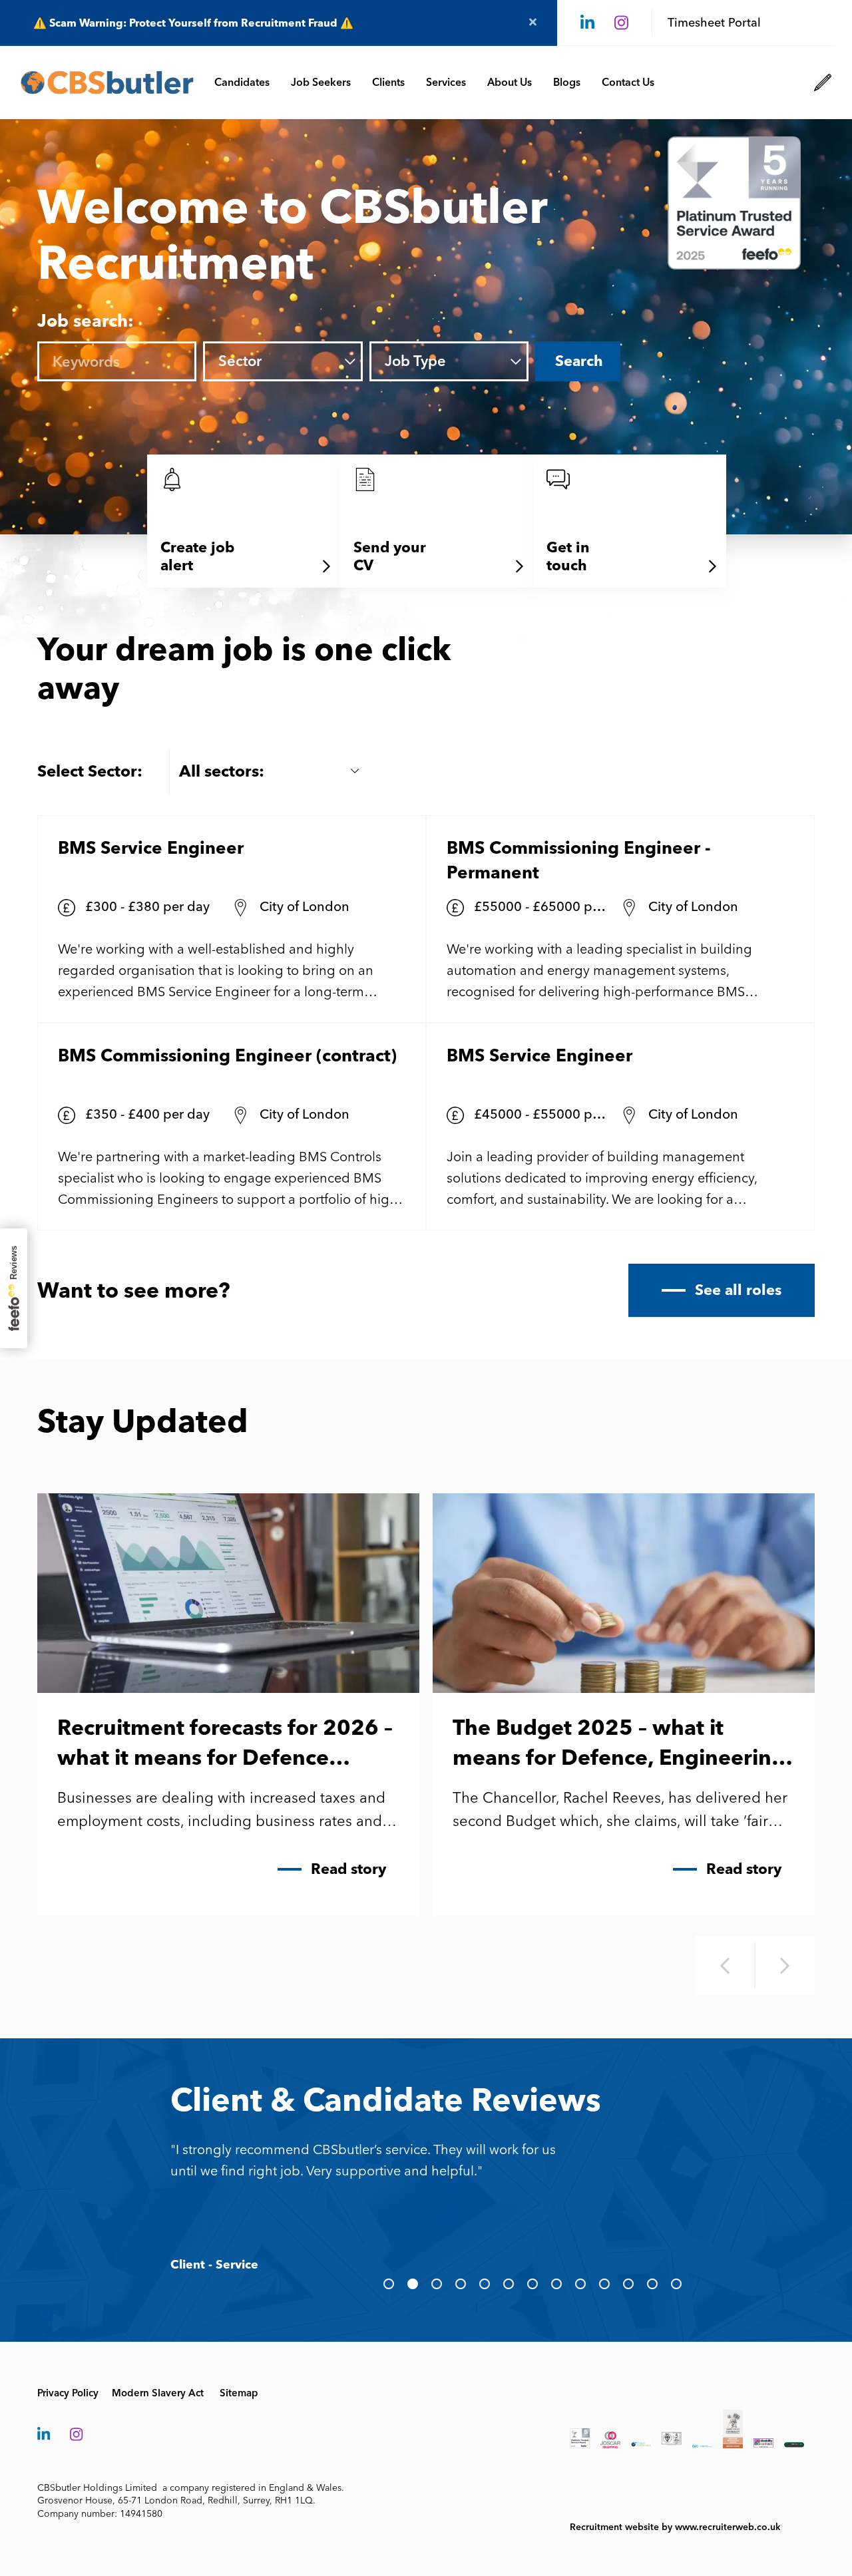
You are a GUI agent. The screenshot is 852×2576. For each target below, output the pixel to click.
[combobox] (301, 362)
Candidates (242, 82)
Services (446, 82)
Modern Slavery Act (158, 2393)
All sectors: (222, 771)
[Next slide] (785, 1966)
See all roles (738, 1290)
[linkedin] (587, 23)
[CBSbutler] (107, 83)
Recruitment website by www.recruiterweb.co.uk (675, 2527)
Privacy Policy (68, 2393)
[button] (389, 2284)
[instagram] (621, 23)
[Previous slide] (725, 1966)
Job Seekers (321, 82)
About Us (510, 82)
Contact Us (628, 82)
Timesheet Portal (714, 23)
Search (579, 361)
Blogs (567, 82)
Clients (388, 82)
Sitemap (239, 2393)
